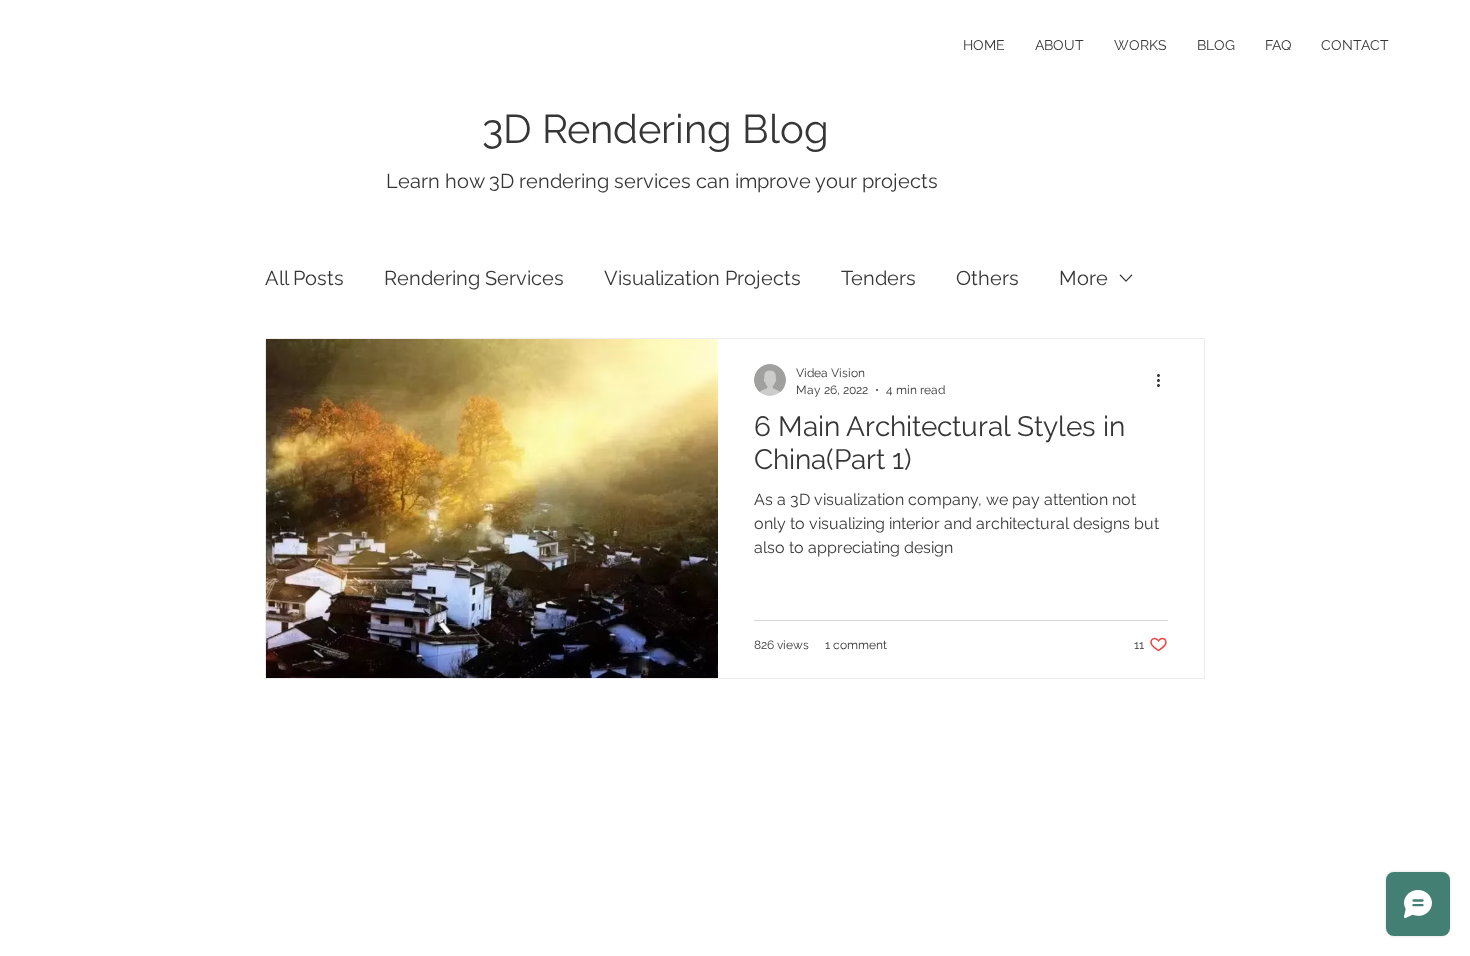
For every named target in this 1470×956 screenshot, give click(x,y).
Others (987, 278)
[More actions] (1165, 380)
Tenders (878, 278)
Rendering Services (474, 278)
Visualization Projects (702, 278)
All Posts (304, 278)
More (1083, 278)
